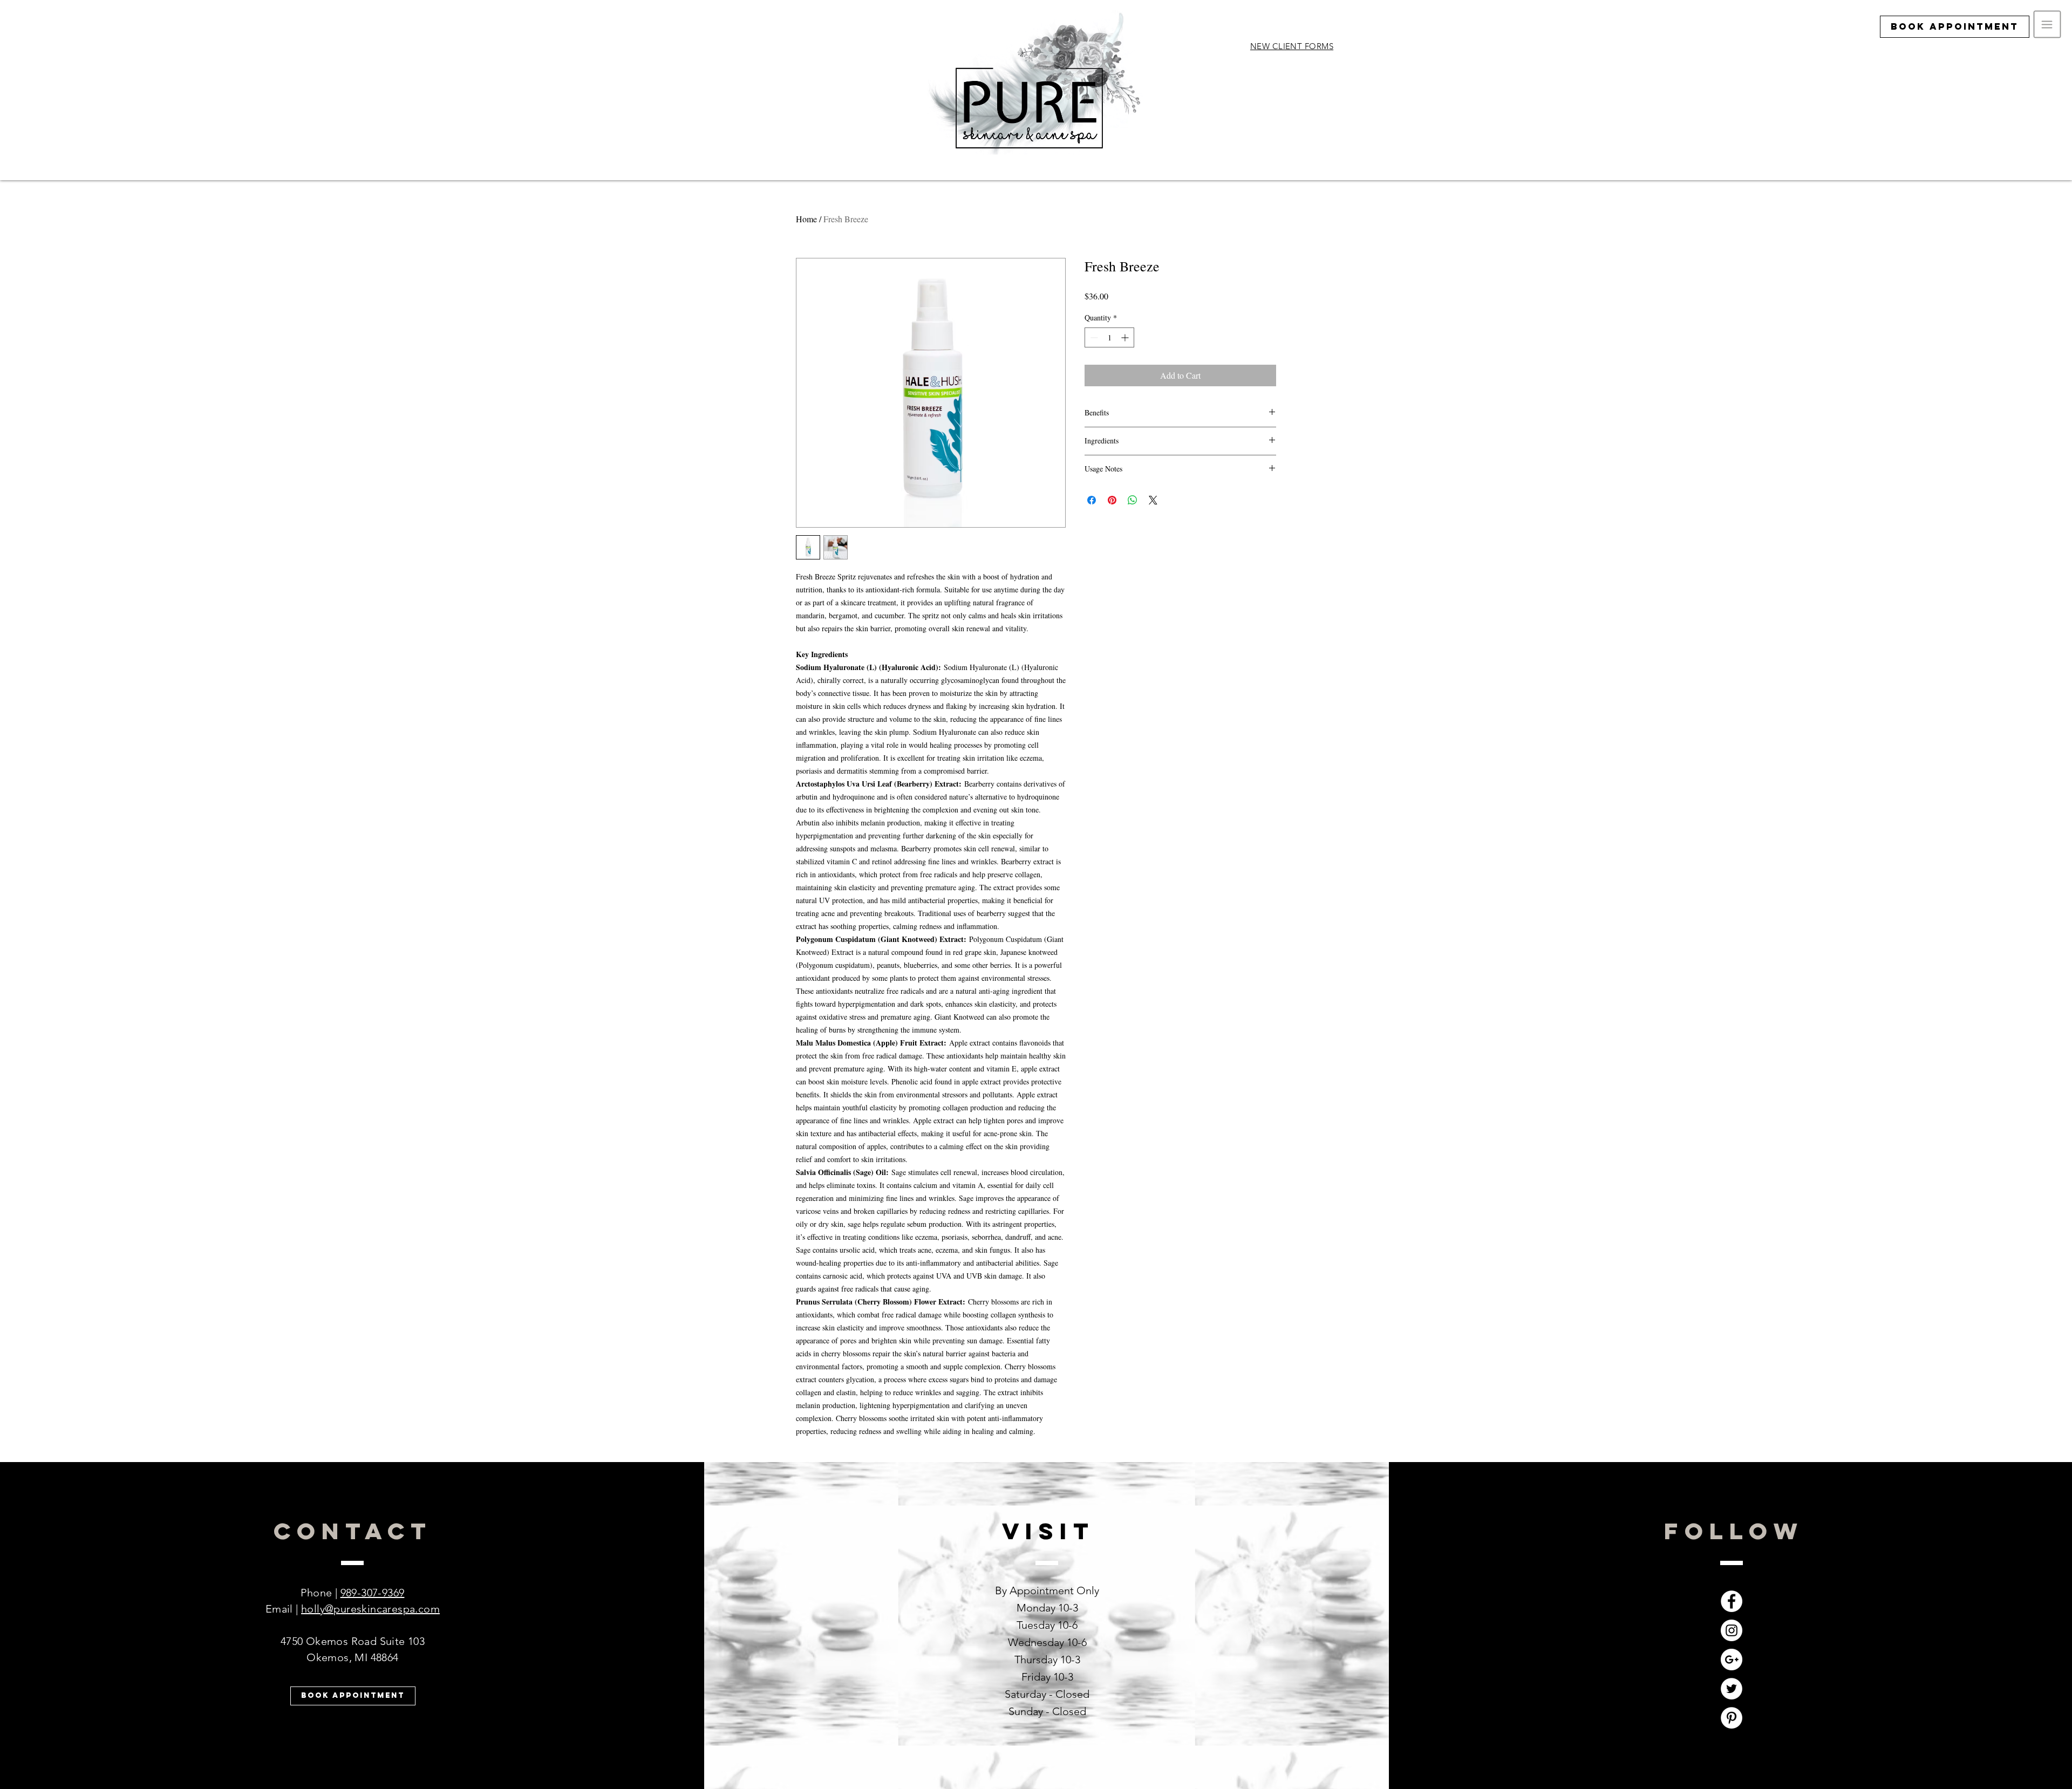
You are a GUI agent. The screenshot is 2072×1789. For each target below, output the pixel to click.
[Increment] (1126, 337)
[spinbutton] (1109, 337)
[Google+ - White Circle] (1732, 1660)
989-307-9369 (373, 1593)
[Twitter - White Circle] (1732, 1689)
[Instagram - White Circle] (1732, 1630)
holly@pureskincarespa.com (370, 1609)
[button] (2047, 25)
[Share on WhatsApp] (1133, 500)
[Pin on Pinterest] (1112, 500)
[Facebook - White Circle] (1732, 1601)
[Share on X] (1153, 500)
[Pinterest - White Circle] (1732, 1718)
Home (806, 219)
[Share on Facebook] (1092, 500)
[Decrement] (1093, 337)
